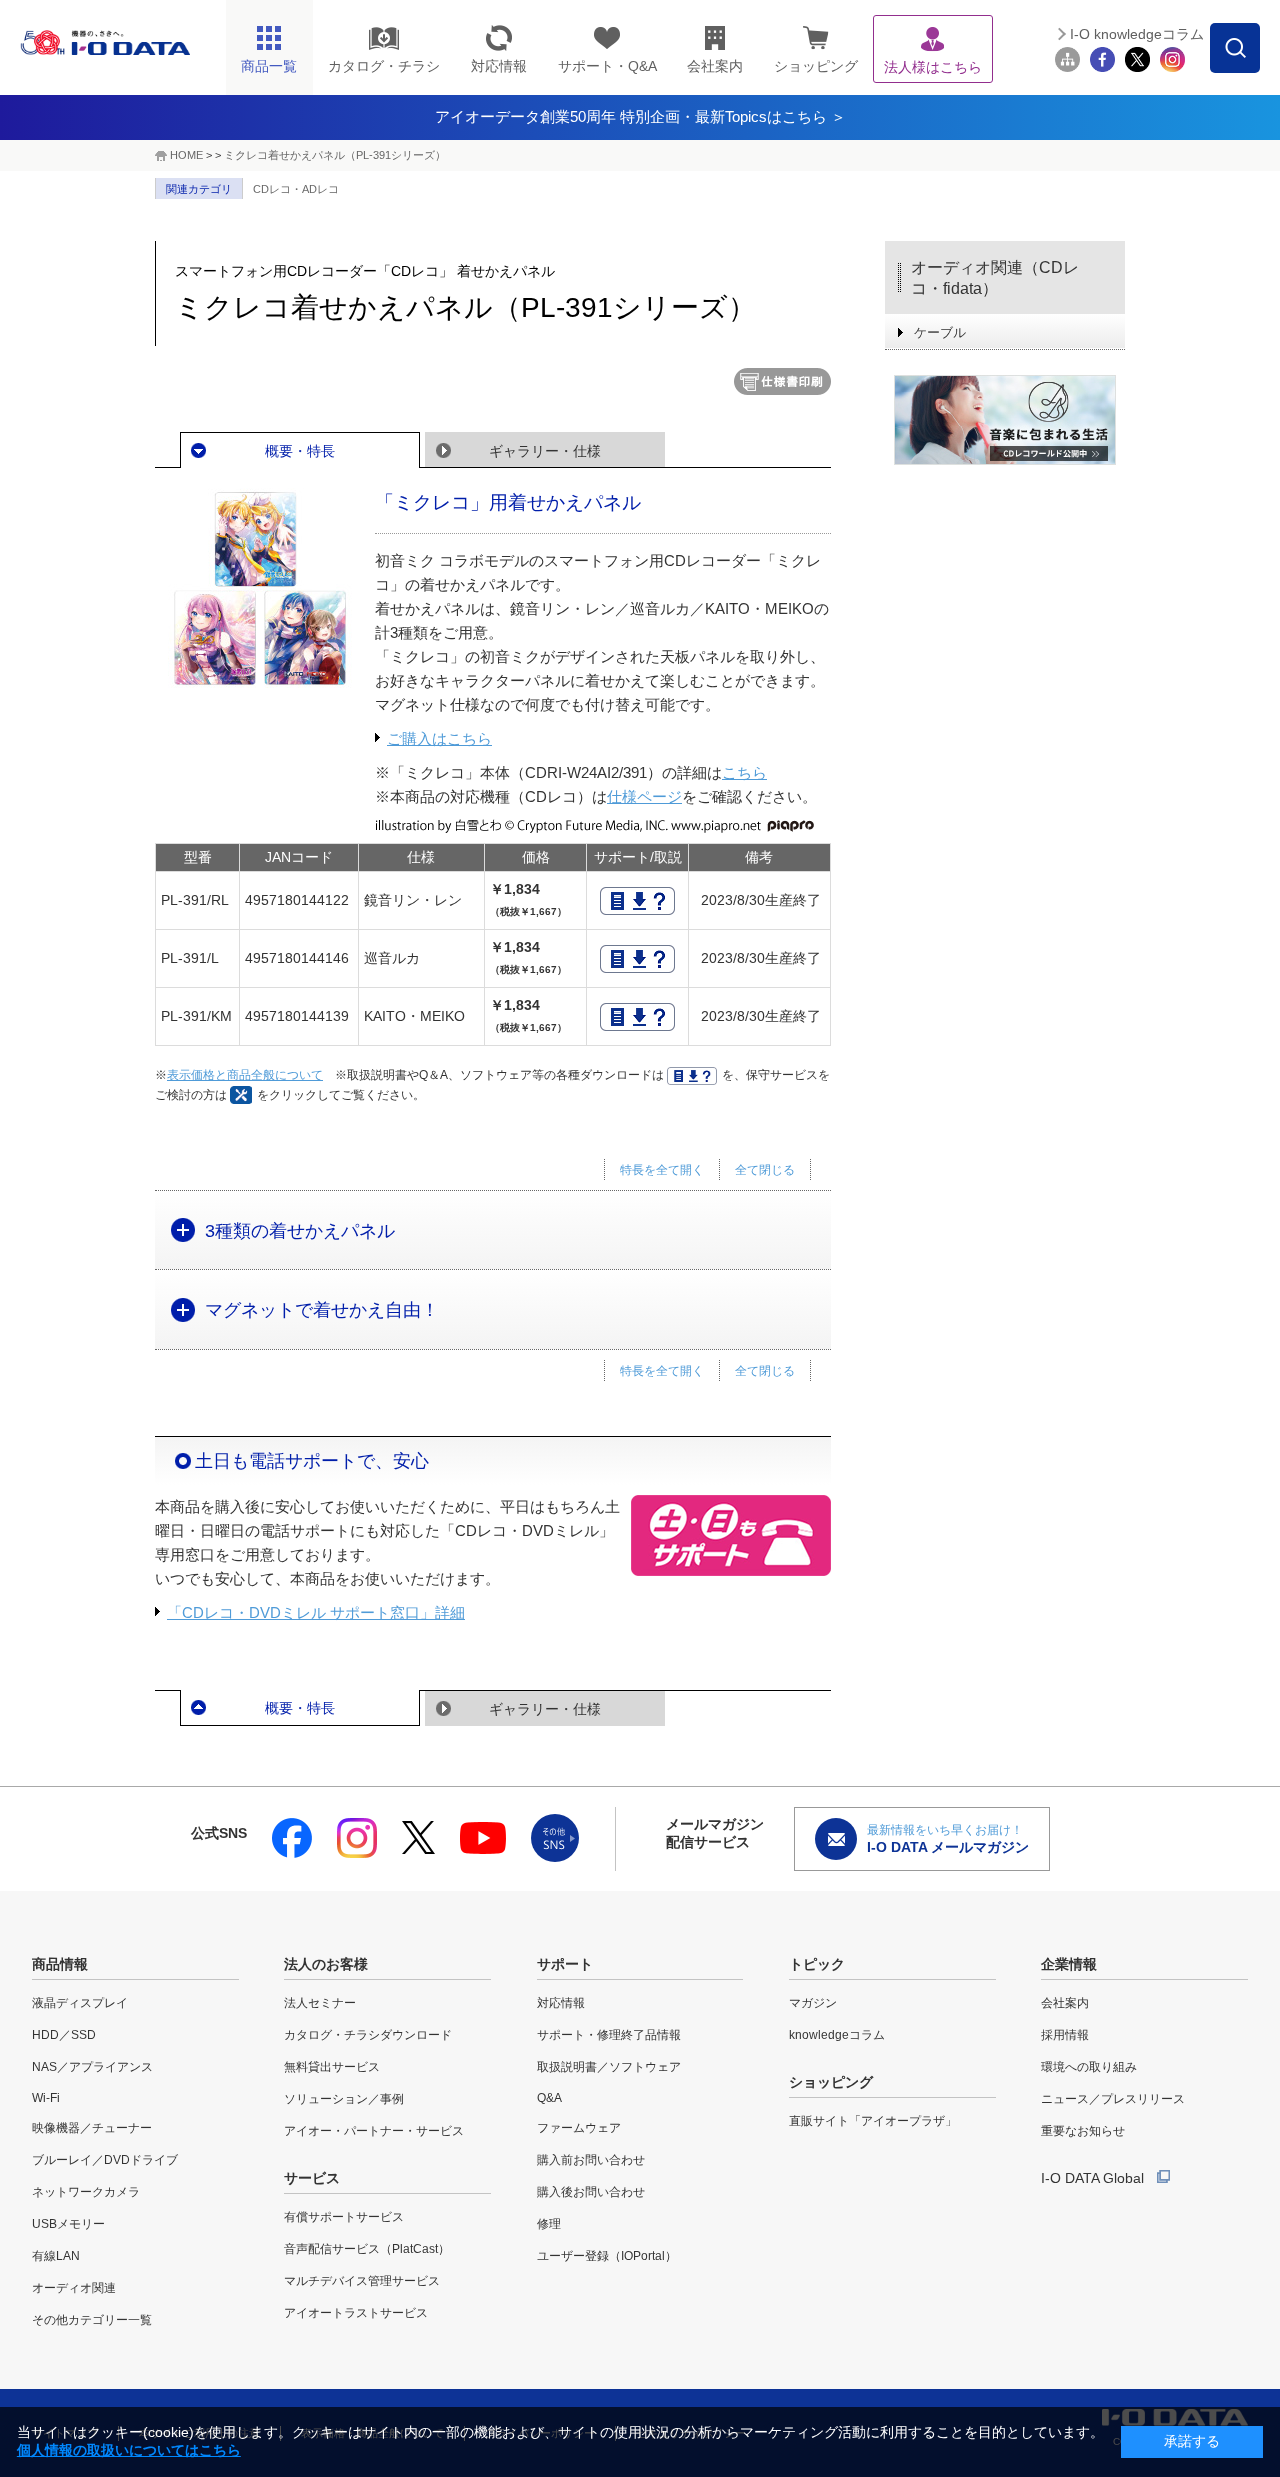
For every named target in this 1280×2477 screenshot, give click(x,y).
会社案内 (1065, 2003)
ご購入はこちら (439, 738)
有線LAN (56, 2256)
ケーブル (940, 332)
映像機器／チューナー (92, 2128)
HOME (186, 155)
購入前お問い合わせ (591, 2160)
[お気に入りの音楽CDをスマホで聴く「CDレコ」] (1005, 420)
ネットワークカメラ (86, 2192)
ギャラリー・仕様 (545, 451)
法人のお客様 (326, 1964)
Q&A (549, 2098)
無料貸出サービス (332, 2067)
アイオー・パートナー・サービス (374, 2131)
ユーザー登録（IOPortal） (607, 2256)
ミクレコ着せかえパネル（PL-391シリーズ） (335, 155)
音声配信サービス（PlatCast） (367, 2249)
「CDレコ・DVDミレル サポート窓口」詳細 (316, 1612)
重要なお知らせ (1083, 2131)
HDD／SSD (64, 2035)
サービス (312, 2178)
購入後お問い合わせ (591, 2192)
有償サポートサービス (344, 2217)
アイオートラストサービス (356, 2313)
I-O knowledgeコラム (1137, 34)
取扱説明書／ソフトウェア (609, 2067)
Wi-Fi (46, 2098)
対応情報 (561, 2003)
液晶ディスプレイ (80, 2003)
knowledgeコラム (837, 2035)
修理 (549, 2224)
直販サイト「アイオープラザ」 (873, 2121)
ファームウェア (579, 2128)
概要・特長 (300, 451)
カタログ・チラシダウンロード (368, 2035)
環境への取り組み (1089, 2067)
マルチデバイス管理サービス (362, 2281)
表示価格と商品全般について (245, 1075)
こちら (744, 772)
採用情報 (1065, 2035)
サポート (565, 1964)
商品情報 (60, 1964)
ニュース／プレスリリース (1113, 2099)
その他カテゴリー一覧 (92, 2320)
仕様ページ (644, 796)
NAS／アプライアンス (92, 2067)
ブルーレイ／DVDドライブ (105, 2160)
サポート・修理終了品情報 (609, 2035)
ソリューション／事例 (344, 2099)
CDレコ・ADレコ (296, 189)
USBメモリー (68, 2224)
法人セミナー (320, 2003)
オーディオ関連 (74, 2288)
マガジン (813, 2003)
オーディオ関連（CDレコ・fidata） (995, 278)
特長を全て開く (662, 1170)
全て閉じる (765, 1170)
